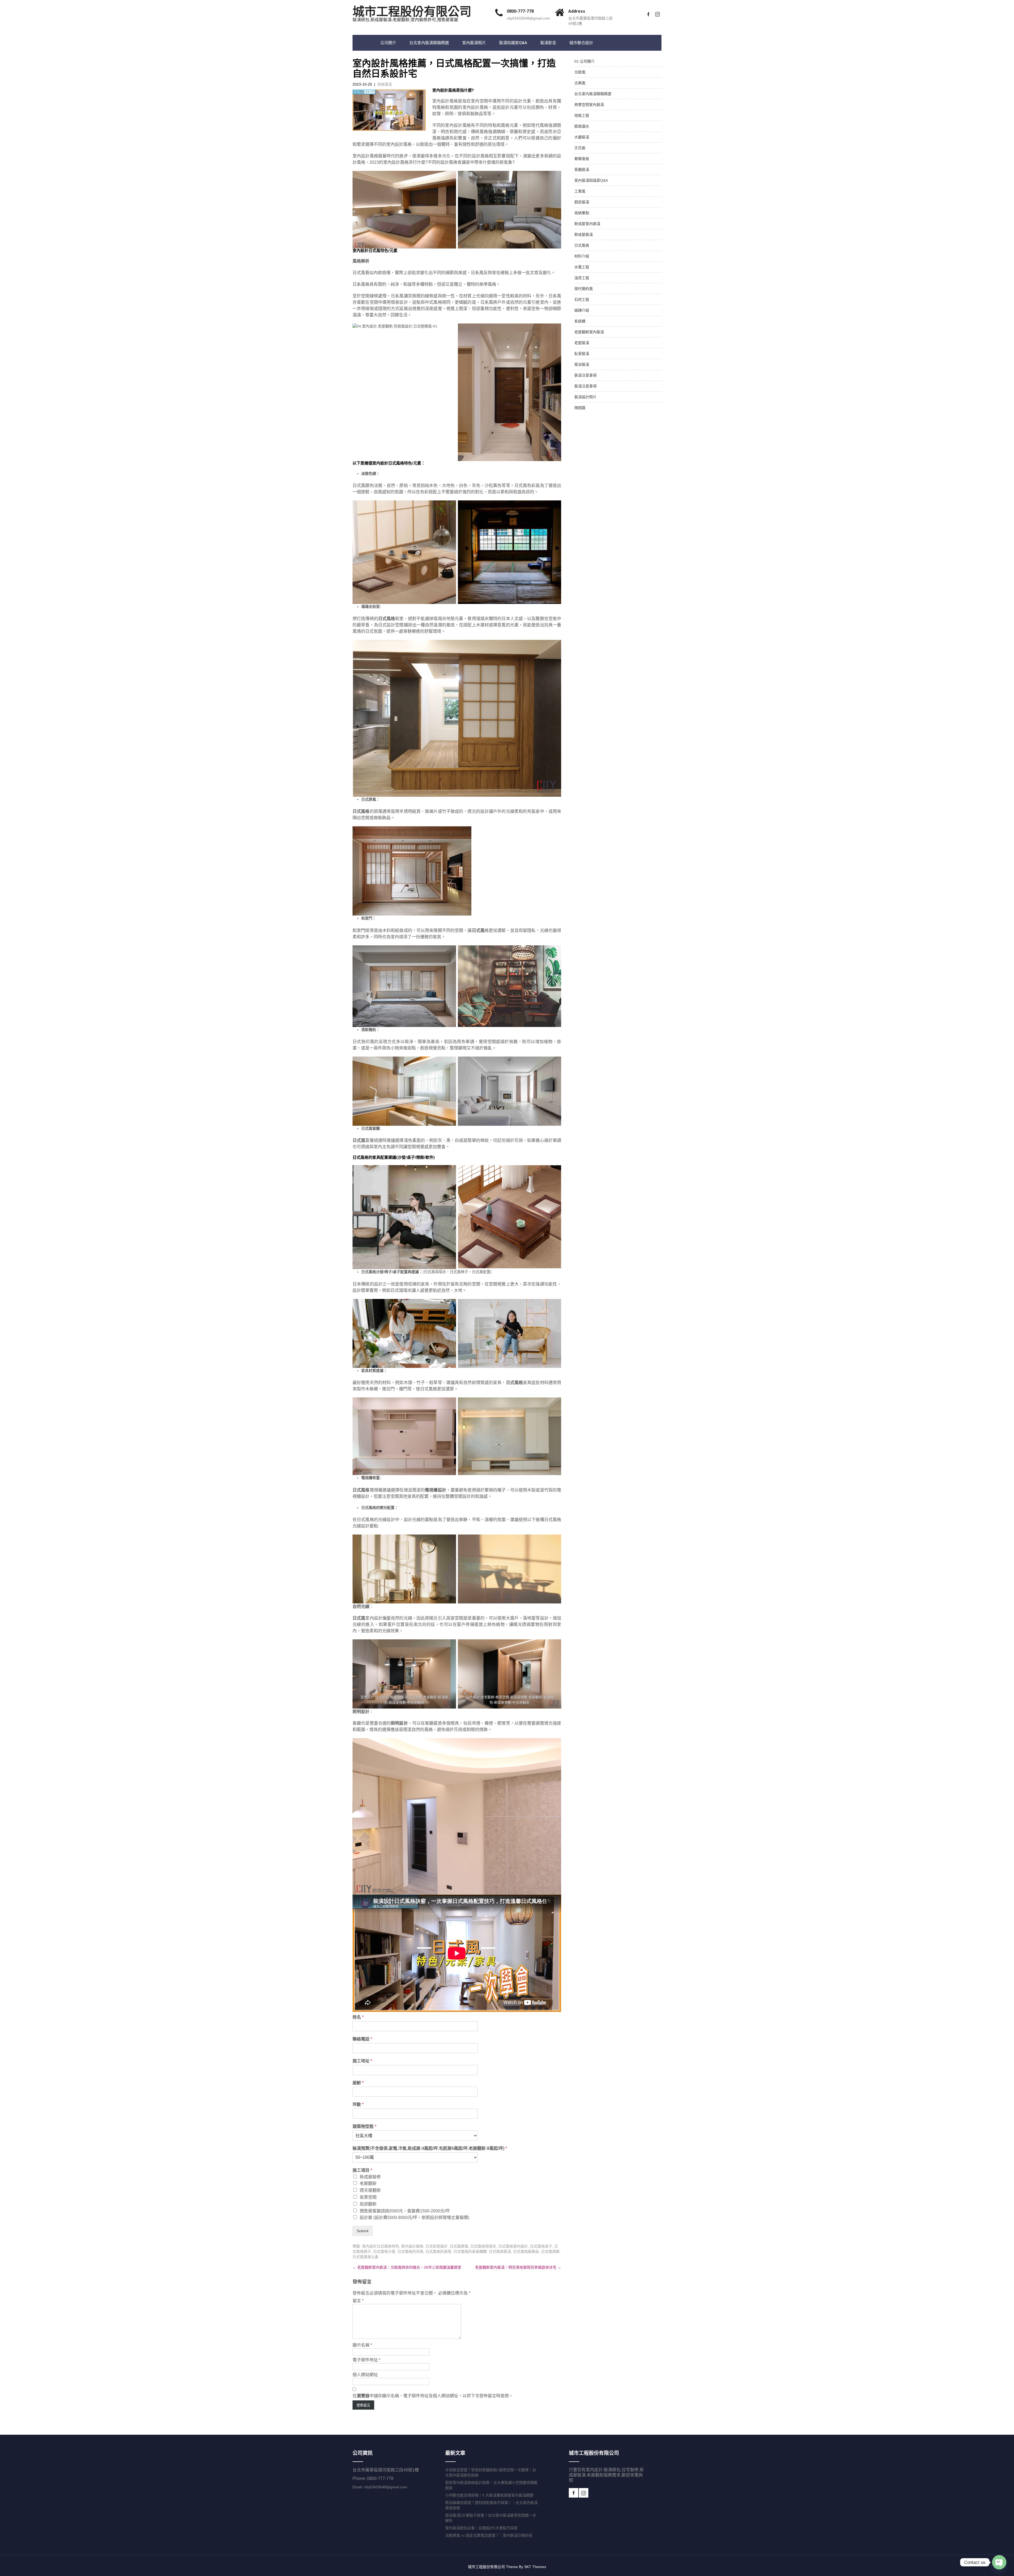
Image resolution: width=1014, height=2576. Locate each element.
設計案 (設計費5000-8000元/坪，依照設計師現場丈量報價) (414, 2218)
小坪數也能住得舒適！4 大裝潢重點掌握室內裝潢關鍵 (489, 2495)
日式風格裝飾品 (526, 2251)
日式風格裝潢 (500, 2251)
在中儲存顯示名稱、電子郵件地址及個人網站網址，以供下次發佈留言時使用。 (433, 2396)
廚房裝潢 (582, 202)
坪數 (358, 2105)
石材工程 (582, 299)
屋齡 (358, 2083)
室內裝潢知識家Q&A (591, 180)
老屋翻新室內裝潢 (589, 332)
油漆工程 (582, 278)
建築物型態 (364, 2126)
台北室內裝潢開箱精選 (429, 43)
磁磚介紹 (582, 310)
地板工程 (582, 115)
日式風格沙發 (384, 2251)
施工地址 (362, 2061)
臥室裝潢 (582, 354)
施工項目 (362, 2170)
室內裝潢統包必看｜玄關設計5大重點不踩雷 (481, 2528)
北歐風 (580, 72)
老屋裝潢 (582, 343)
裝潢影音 (548, 43)
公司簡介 (388, 43)
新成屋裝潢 (584, 234)
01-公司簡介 (585, 61)
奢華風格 (582, 159)
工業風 (580, 191)
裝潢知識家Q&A (513, 43)
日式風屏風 (459, 2246)
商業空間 (368, 2197)
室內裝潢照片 (474, 43)
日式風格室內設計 (513, 2246)
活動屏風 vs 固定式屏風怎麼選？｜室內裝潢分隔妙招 (489, 2535)
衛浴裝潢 (582, 364)
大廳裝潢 (582, 137)
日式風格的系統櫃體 (470, 2251)
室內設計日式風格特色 (381, 2246)
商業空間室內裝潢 (589, 105)
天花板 (580, 148)
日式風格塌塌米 (483, 2246)
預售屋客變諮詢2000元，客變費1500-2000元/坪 (405, 2211)
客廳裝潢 (582, 170)
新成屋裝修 (370, 2177)
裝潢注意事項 (585, 375)
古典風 (580, 83)
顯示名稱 (362, 2345)
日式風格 (582, 245)
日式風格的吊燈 (410, 2251)
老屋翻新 (368, 2183)
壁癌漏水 (582, 126)
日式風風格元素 (365, 2257)
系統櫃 (580, 321)
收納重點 (582, 213)
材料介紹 (582, 256)
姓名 (358, 2017)
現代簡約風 (584, 289)
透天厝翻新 (370, 2190)
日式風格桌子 (541, 2246)
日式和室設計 (436, 2246)
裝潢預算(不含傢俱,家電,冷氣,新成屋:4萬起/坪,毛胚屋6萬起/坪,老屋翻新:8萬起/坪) (430, 2148)
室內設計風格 (412, 2246)
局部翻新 (368, 2204)
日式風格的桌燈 (438, 2251)
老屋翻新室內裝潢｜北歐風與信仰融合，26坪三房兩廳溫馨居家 (407, 2267)
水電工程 (582, 267)
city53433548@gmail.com (528, 18)
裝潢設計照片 (585, 397)
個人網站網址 (365, 2375)
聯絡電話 (362, 2039)
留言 (358, 2301)
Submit (363, 2231)
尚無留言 (385, 84)
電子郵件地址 (367, 2360)
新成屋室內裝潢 (587, 224)
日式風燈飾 (550, 2251)
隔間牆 (580, 408)
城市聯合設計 (581, 43)
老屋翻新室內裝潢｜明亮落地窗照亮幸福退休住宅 (518, 2267)
